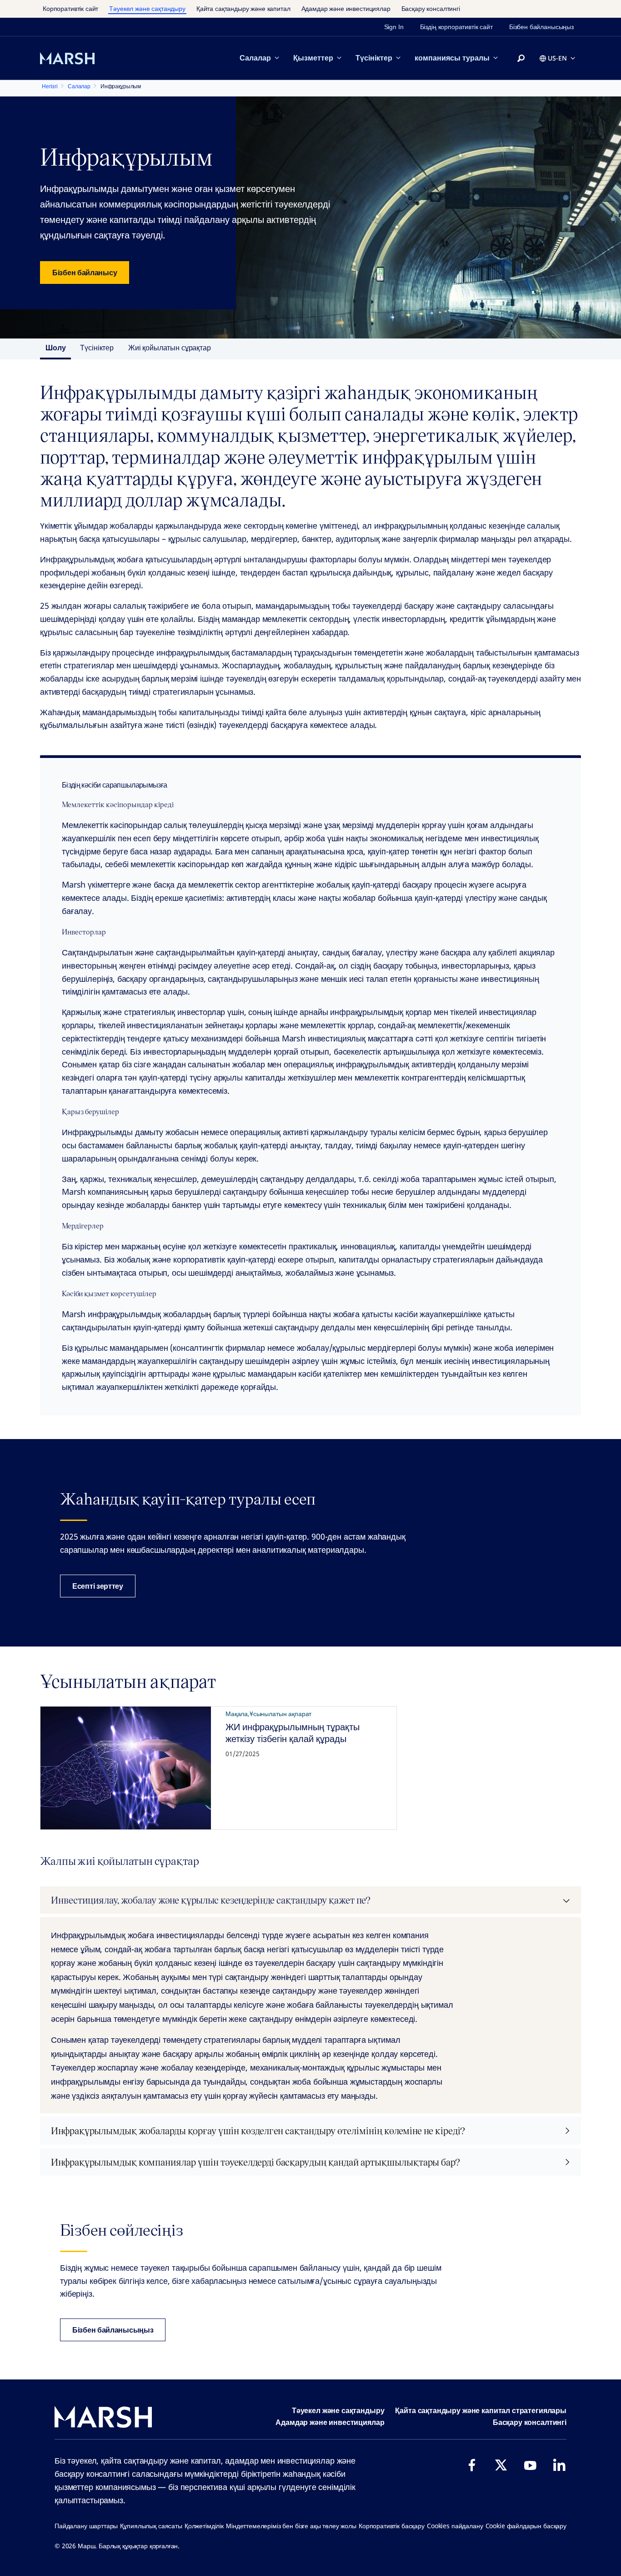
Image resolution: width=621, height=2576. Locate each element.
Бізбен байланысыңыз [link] (541, 27)
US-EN (557, 58)
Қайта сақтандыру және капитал (243, 8)
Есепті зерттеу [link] (98, 1586)
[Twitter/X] (501, 2465)
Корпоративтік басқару (392, 2526)
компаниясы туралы (452, 58)
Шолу (55, 348)
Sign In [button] (394, 27)
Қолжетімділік (204, 2526)
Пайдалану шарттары (86, 2526)
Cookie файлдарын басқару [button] (526, 2526)
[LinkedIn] (559, 2465)
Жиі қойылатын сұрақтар (170, 348)
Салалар (255, 58)
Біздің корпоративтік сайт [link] (456, 27)
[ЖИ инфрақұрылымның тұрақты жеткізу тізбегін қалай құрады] (126, 1768)
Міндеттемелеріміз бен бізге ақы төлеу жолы (291, 2526)
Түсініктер (374, 58)
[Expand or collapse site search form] (521, 59)
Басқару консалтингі (431, 8)
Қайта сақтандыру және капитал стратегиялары (481, 2410)
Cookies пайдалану (455, 2526)
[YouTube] (530, 2465)
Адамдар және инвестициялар (346, 8)
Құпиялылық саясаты (151, 2526)
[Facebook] (472, 2465)
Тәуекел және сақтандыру (147, 8)
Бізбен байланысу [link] (85, 273)
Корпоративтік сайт (70, 8)
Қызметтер (313, 58)
